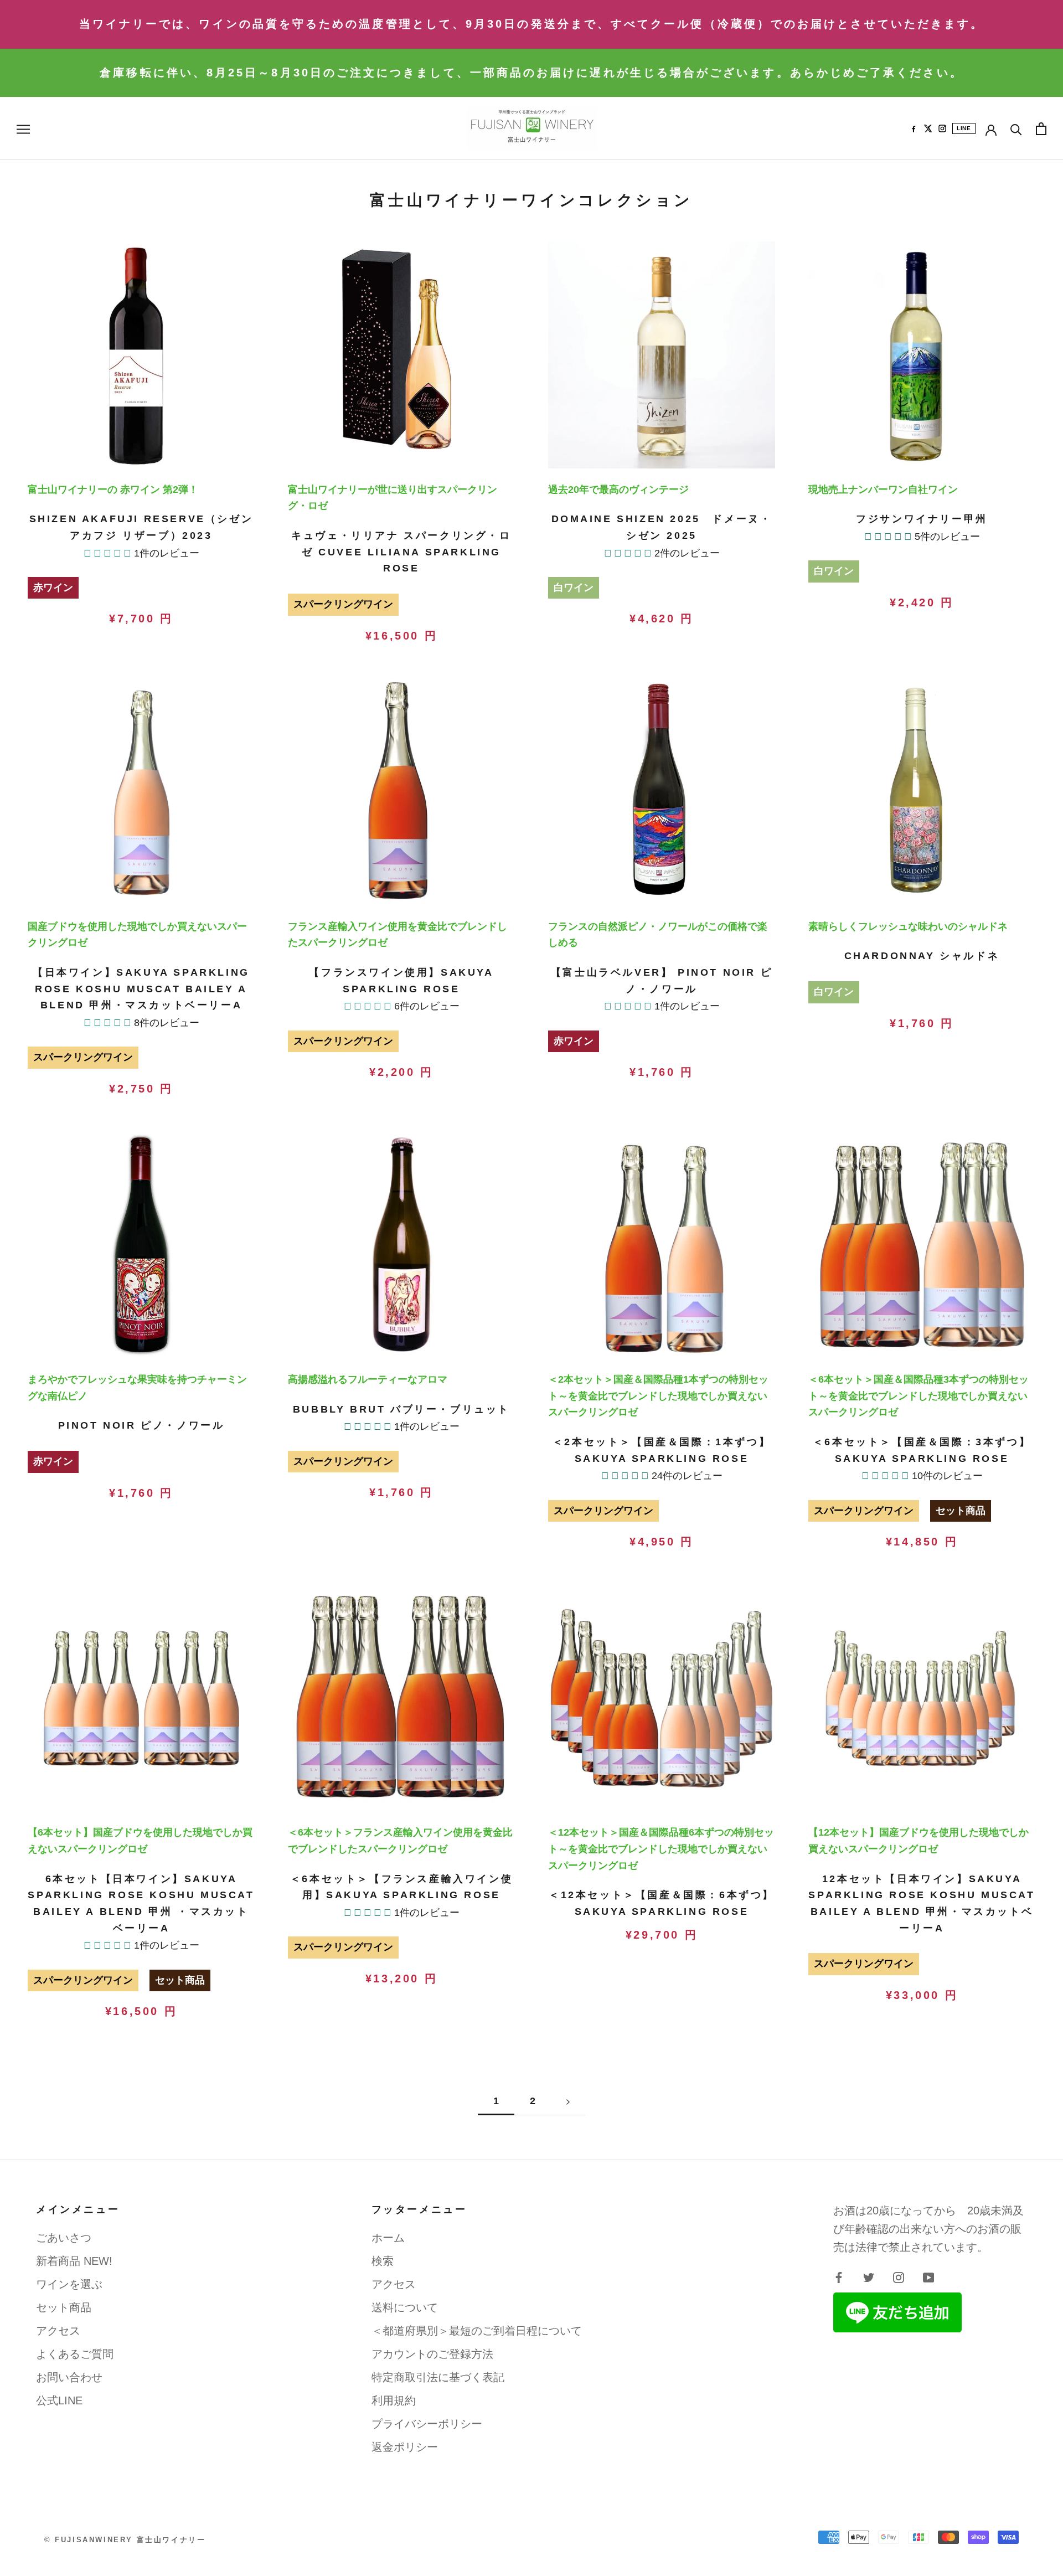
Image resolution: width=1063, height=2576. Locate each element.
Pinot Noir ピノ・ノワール (141, 1425)
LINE (964, 128)
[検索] (1016, 128)
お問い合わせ (69, 2377)
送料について (405, 2307)
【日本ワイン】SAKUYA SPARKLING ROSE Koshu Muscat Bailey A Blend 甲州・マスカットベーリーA (141, 989)
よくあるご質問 (75, 2354)
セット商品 (64, 2307)
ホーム (388, 2238)
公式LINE (59, 2400)
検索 (383, 2261)
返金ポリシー (405, 2447)
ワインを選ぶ (69, 2284)
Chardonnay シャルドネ (922, 956)
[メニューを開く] (23, 128)
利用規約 (394, 2400)
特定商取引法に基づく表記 (438, 2377)
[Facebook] (914, 128)
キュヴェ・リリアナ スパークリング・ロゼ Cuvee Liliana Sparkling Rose (401, 552)
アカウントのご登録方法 (432, 2354)
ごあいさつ (64, 2238)
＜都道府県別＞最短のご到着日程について (477, 2331)
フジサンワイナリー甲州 (922, 519)
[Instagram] (942, 128)
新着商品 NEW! (74, 2261)
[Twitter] (869, 2277)
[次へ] (568, 2101)
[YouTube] (928, 2277)
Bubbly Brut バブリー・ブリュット (401, 1409)
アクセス (58, 2331)
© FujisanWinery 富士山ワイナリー (125, 2540)
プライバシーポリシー (427, 2424)
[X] (928, 128)
